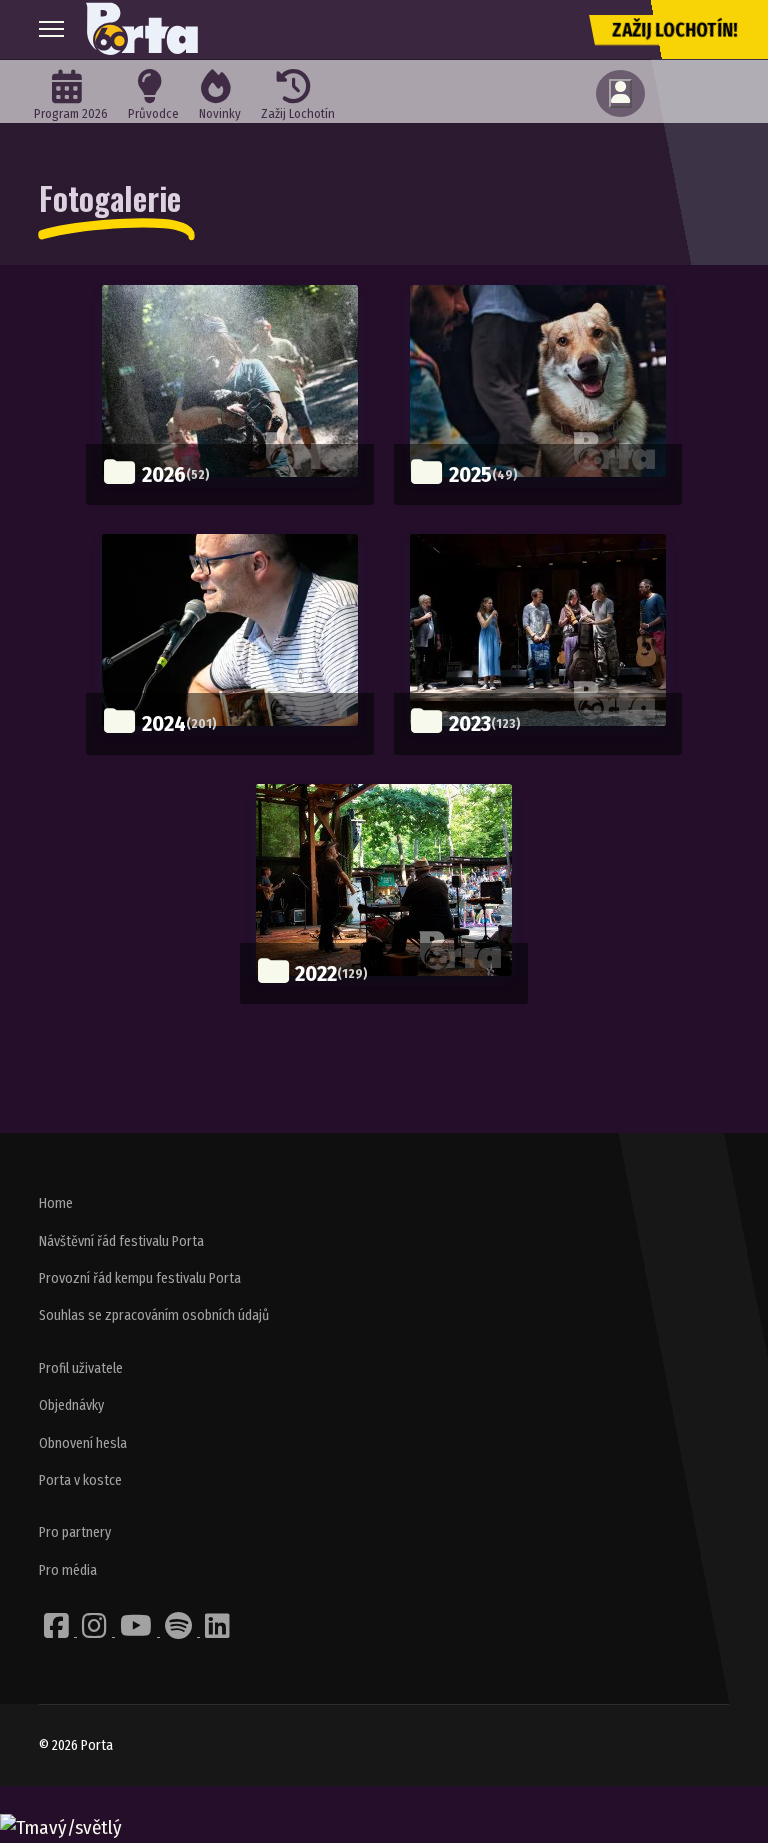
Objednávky (71, 1405)
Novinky (220, 113)
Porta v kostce (80, 1480)
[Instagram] (96, 1631)
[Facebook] (58, 1631)
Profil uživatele (81, 1368)
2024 (164, 723)
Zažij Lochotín (298, 113)
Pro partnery (75, 1532)
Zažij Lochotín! (675, 30)
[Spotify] (180, 1631)
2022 (316, 973)
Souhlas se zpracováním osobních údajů (154, 1315)
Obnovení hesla (83, 1443)
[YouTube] (137, 1631)
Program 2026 (71, 113)
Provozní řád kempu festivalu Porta (140, 1278)
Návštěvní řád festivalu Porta (121, 1241)
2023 (470, 723)
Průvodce (153, 113)
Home (56, 1203)
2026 (164, 474)
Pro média (68, 1570)
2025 (470, 474)
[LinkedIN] (217, 1631)
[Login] (620, 93)
